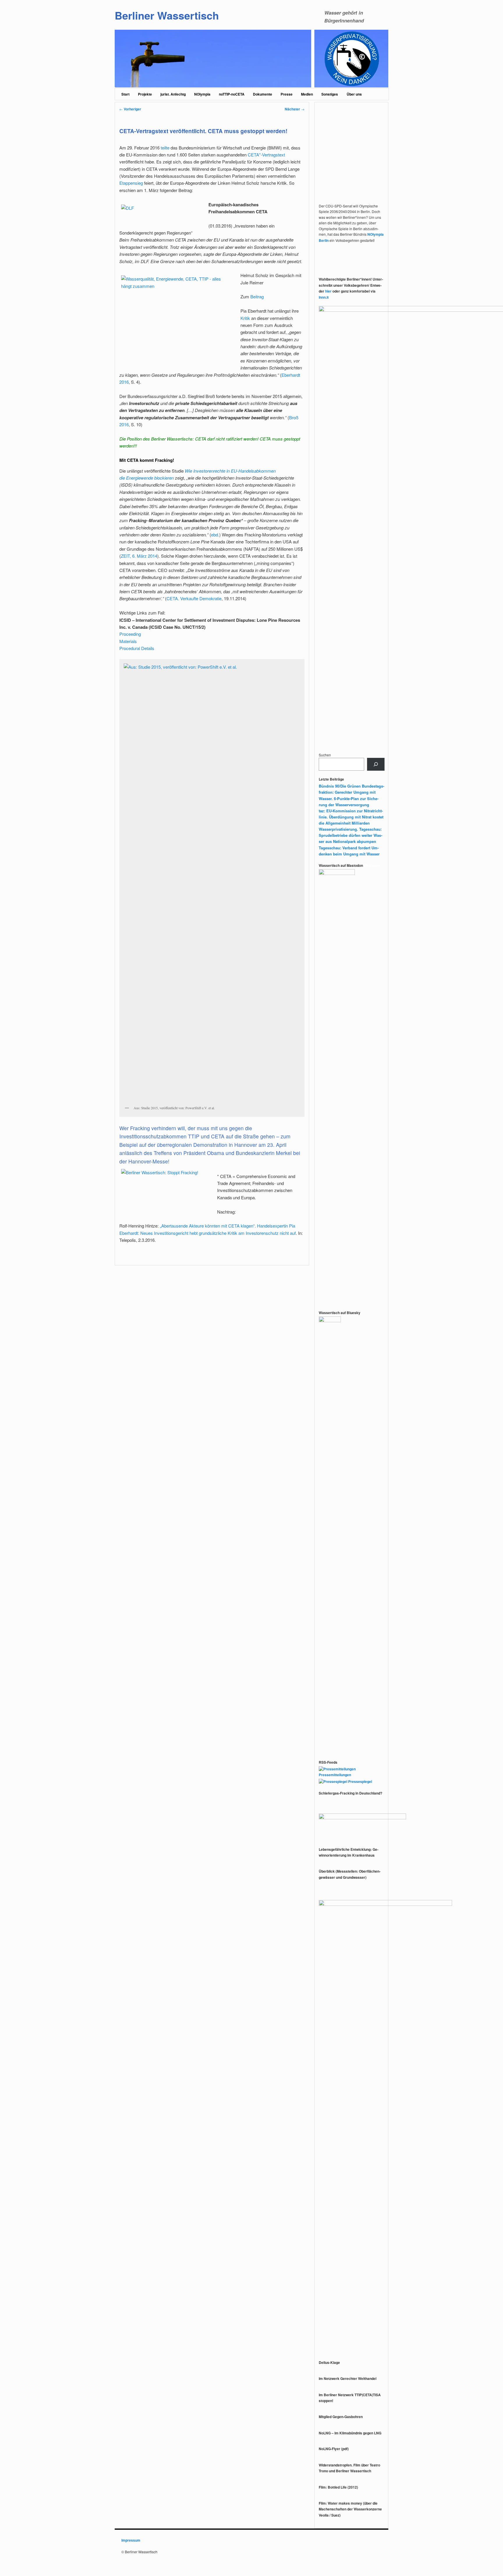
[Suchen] (376, 764)
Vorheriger (130, 109)
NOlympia (202, 94)
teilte (165, 148)
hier (328, 291)
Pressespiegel (360, 1781)
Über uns (354, 94)
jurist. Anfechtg (173, 94)
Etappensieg (131, 183)
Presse (287, 94)
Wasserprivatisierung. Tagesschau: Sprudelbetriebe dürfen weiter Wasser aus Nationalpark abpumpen (350, 835)
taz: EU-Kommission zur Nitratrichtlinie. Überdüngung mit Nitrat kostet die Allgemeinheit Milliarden (351, 817)
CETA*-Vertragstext (266, 155)
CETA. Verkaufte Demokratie (194, 598)
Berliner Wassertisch (167, 15)
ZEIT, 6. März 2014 (139, 556)
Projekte (145, 94)
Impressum (131, 2540)
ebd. (215, 535)
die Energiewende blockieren (147, 478)
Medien (307, 94)
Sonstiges (330, 94)
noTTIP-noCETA (232, 94)
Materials (128, 641)
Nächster (295, 109)
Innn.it (324, 297)
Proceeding (130, 634)
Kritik (245, 318)
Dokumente (263, 94)
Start (125, 94)
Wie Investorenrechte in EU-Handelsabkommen (230, 471)
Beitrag (257, 296)
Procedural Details (137, 648)
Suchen (325, 755)
